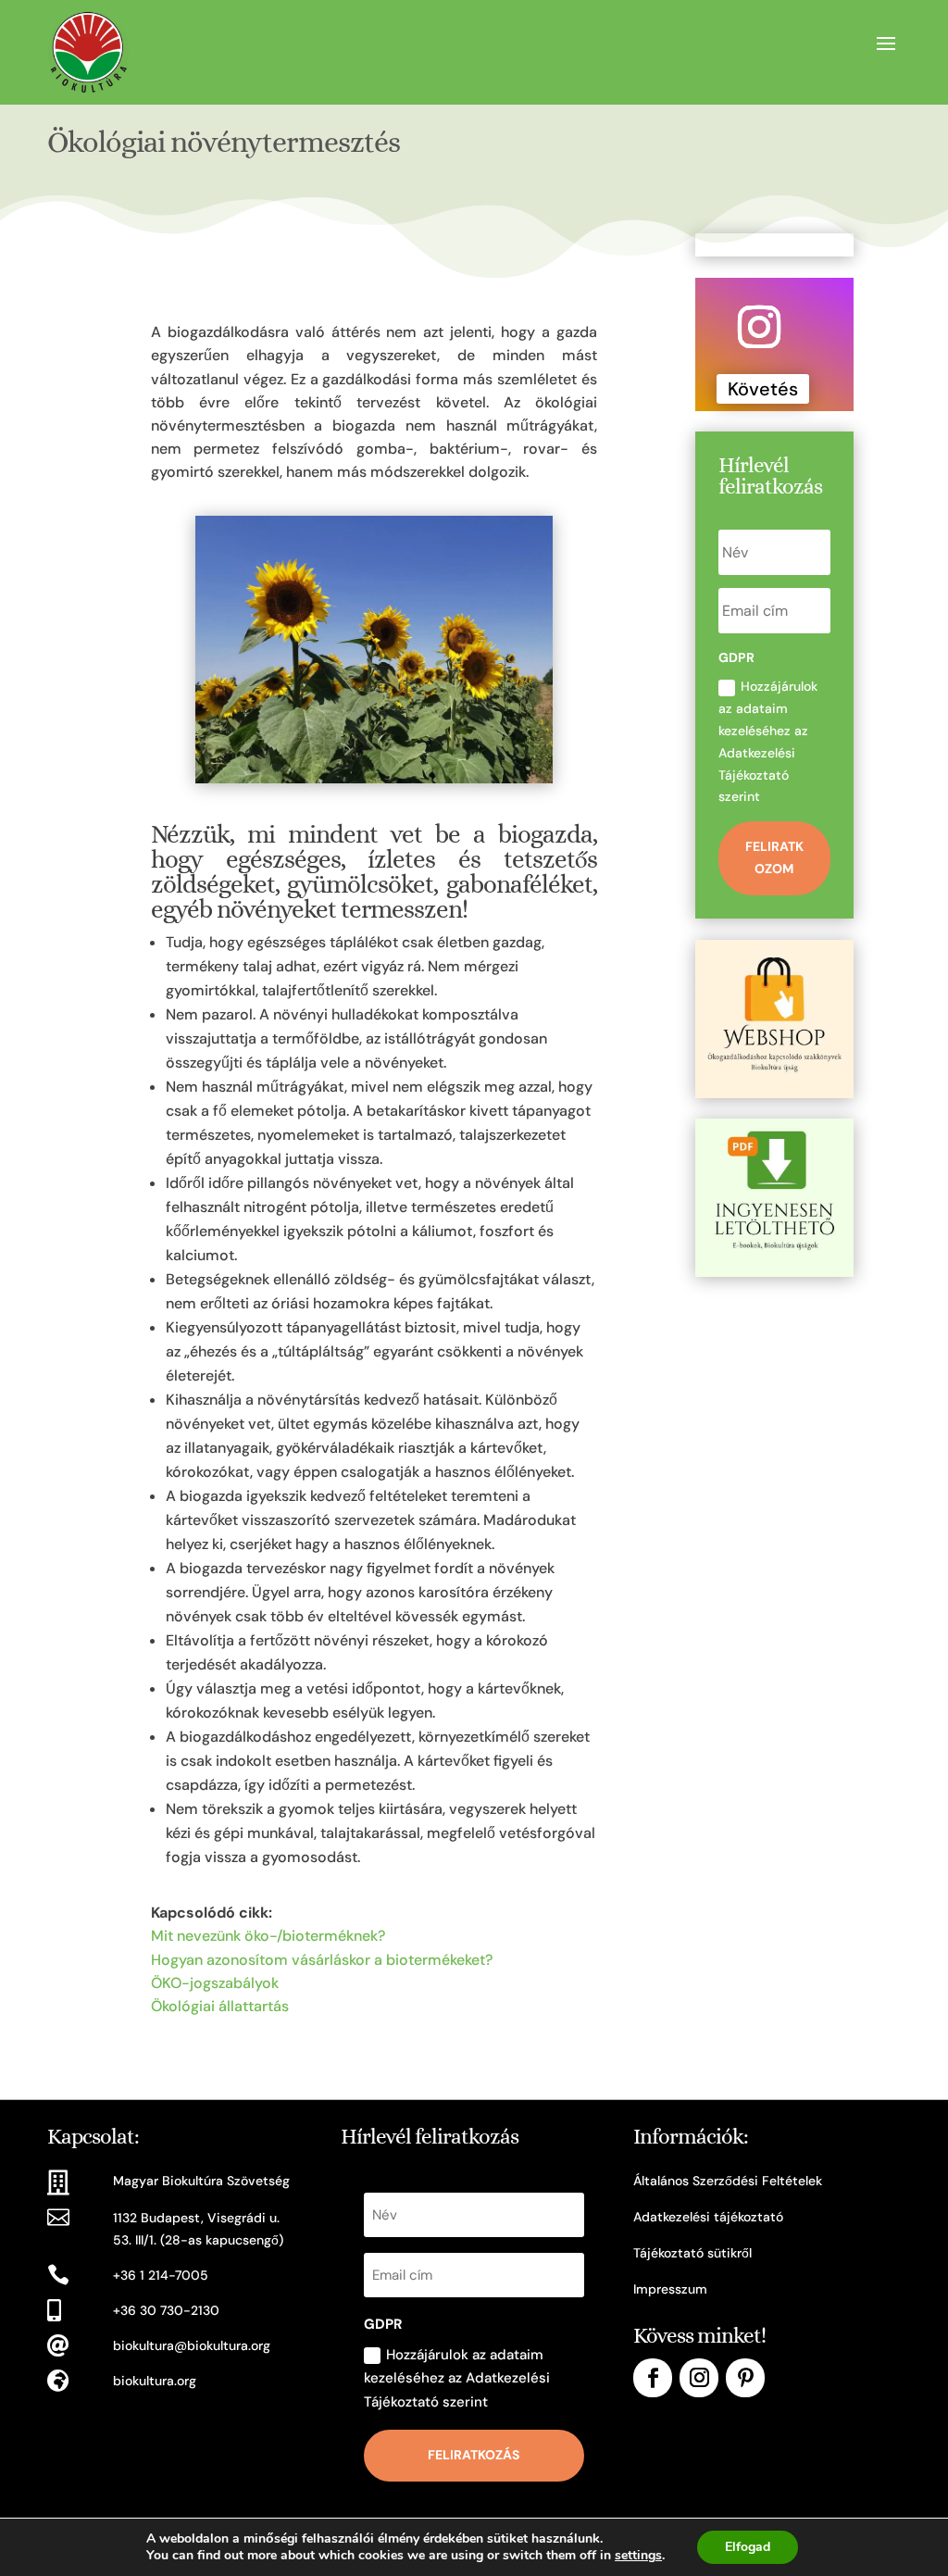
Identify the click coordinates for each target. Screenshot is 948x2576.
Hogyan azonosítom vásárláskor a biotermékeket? (322, 1960)
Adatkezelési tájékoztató (708, 2217)
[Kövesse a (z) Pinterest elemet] (745, 2378)
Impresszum (670, 2289)
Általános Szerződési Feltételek (728, 2181)
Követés (763, 389)
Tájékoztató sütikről (692, 2253)
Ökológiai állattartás (220, 2006)
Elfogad (748, 2547)
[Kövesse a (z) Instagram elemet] (759, 327)
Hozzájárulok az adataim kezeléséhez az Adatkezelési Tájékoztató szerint (768, 741)
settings (638, 2556)
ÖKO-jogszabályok (215, 1983)
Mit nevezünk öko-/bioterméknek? (268, 1936)
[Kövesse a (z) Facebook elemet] (653, 2378)
